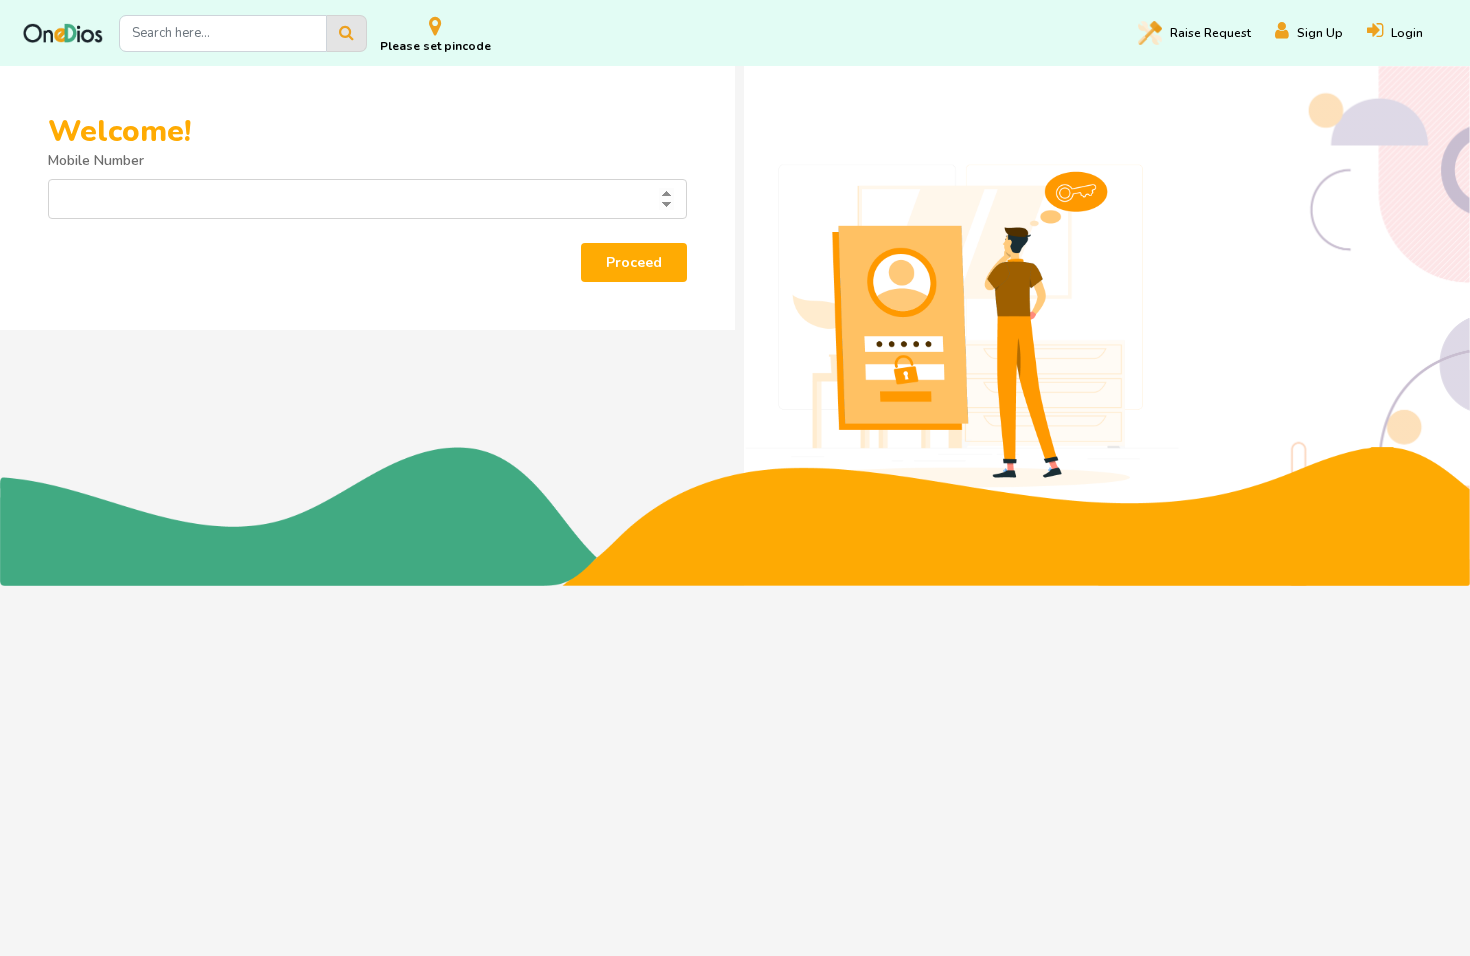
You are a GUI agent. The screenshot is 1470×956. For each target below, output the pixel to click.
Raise (1210, 33)
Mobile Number (96, 160)
